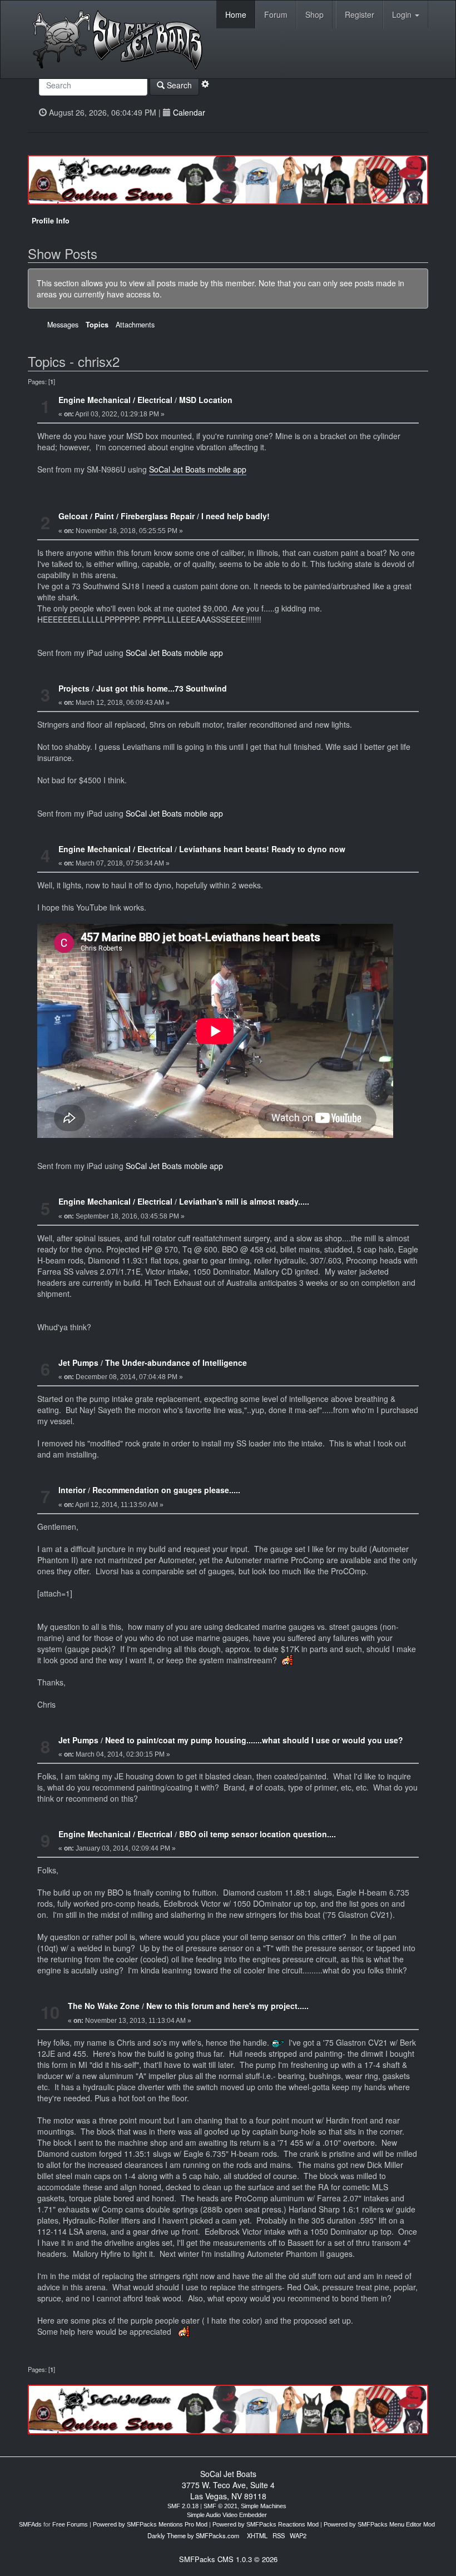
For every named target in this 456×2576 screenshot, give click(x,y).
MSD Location (206, 400)
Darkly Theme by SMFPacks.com (193, 2535)
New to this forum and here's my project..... (227, 2006)
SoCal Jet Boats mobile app (198, 469)
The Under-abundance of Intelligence (176, 1362)
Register (360, 14)
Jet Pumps (78, 1362)
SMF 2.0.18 (183, 2506)
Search (178, 85)
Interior (72, 1490)
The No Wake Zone (104, 2006)
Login (403, 14)
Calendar (189, 112)
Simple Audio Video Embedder (227, 2515)
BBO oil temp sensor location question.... (257, 1834)
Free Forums (70, 2524)
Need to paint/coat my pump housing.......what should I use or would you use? (254, 1740)
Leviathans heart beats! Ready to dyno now (262, 849)
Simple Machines (264, 2506)
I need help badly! (236, 516)
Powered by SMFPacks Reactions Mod (266, 2524)
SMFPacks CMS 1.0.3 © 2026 (228, 2559)
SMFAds (30, 2524)
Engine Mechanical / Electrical (115, 400)
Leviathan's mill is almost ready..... (244, 1201)
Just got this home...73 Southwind (162, 688)
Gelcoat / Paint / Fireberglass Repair (127, 516)
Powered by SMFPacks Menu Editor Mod (379, 2524)
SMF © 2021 (220, 2506)
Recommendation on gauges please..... (166, 1490)
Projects (74, 688)
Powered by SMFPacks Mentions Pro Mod (150, 2524)
